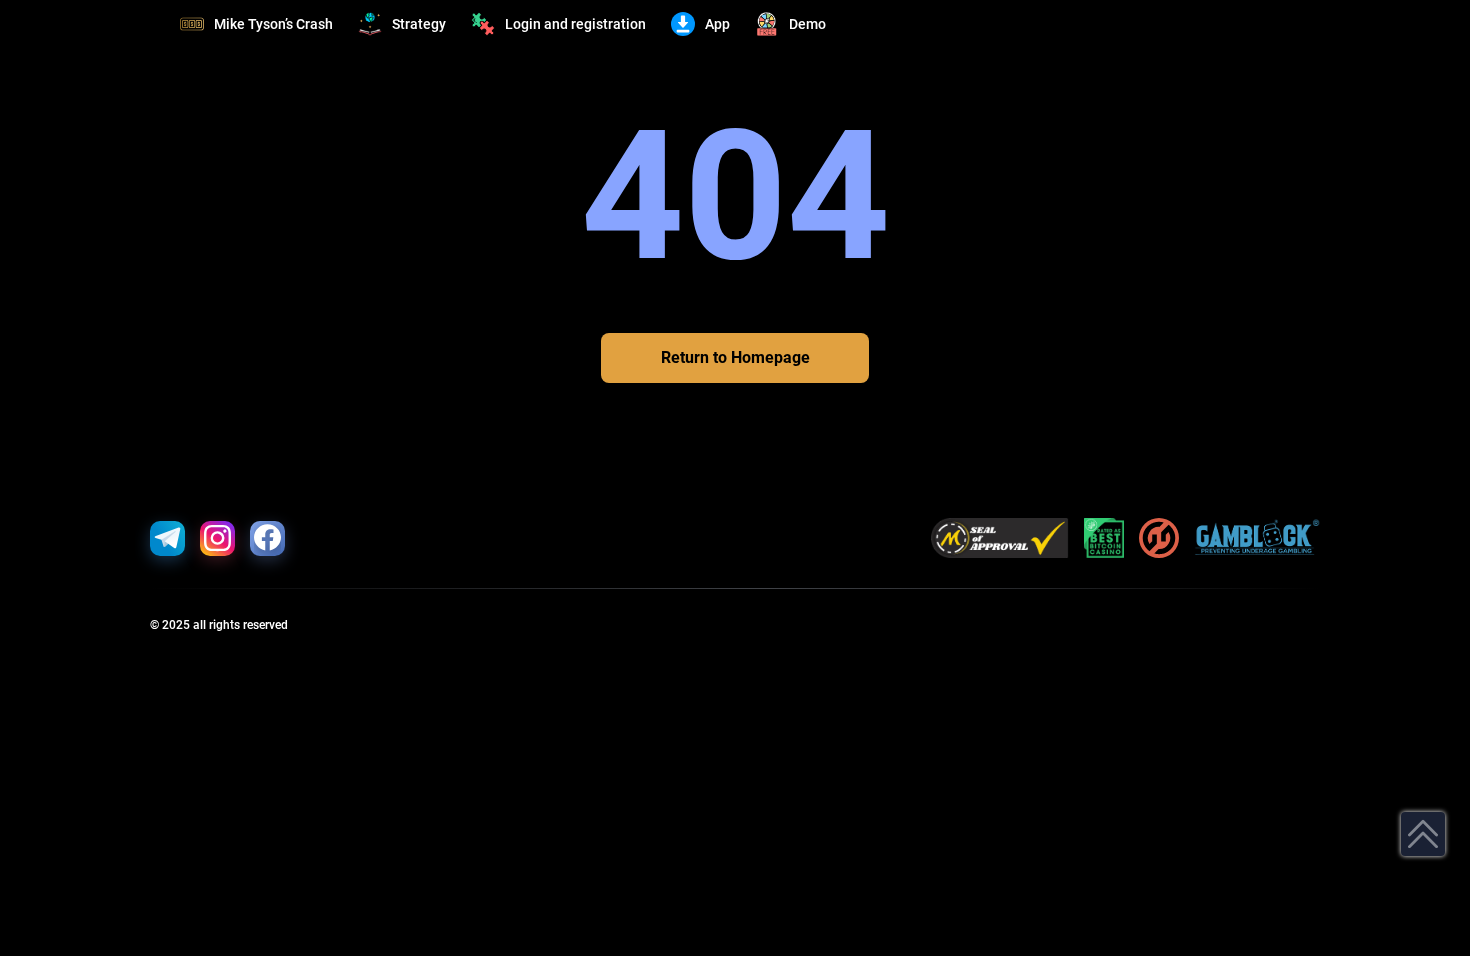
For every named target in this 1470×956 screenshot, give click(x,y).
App (717, 24)
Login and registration (575, 24)
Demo (807, 24)
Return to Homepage (735, 357)
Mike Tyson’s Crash (273, 24)
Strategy (419, 24)
